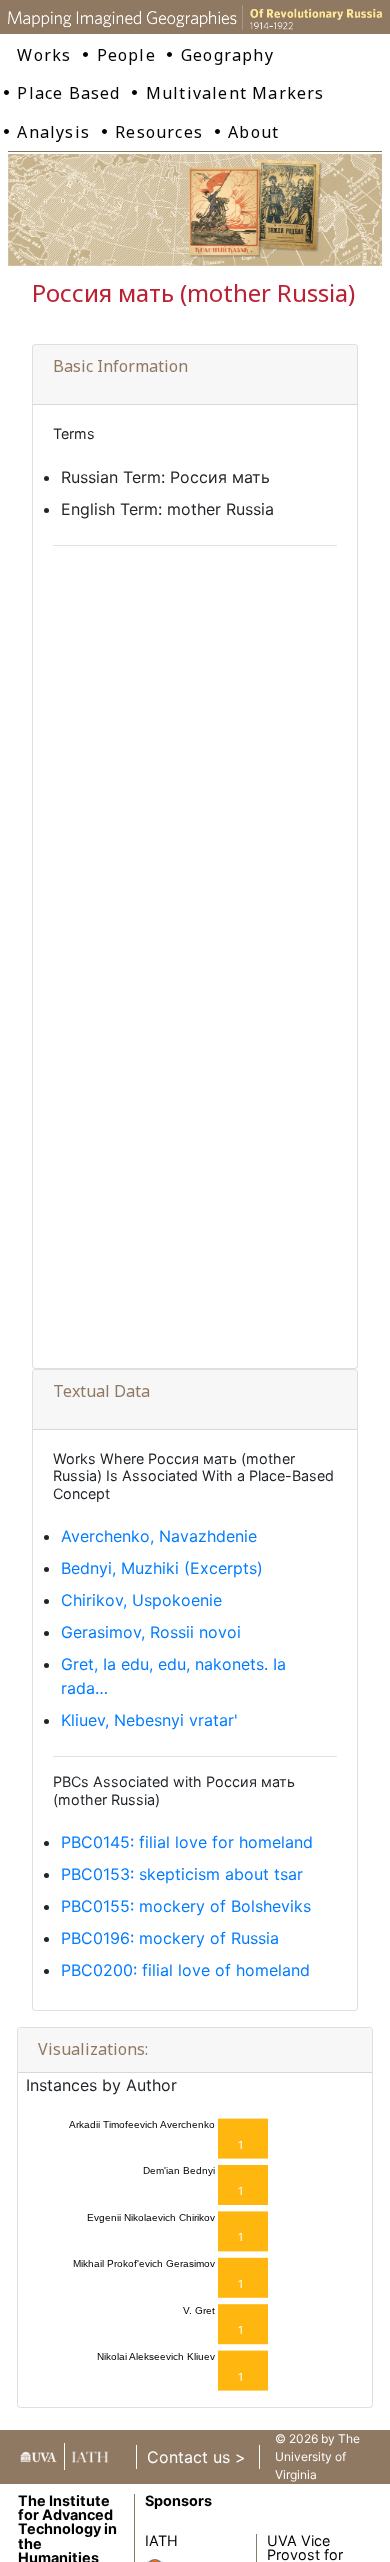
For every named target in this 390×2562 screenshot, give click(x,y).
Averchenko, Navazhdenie (159, 1536)
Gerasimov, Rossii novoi (151, 1632)
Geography (227, 55)
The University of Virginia (317, 2456)
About (253, 132)
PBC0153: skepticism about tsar (182, 1874)
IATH (161, 2540)
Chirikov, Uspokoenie (141, 1600)
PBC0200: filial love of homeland (185, 1970)
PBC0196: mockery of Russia (170, 1938)
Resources (159, 132)
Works (44, 55)
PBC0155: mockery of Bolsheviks (186, 1906)
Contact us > (196, 2457)
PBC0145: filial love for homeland (187, 1842)
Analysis (53, 132)
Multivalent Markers (235, 93)
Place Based (68, 93)
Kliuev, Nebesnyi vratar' (149, 1720)
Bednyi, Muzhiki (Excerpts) (162, 1568)
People (126, 55)
